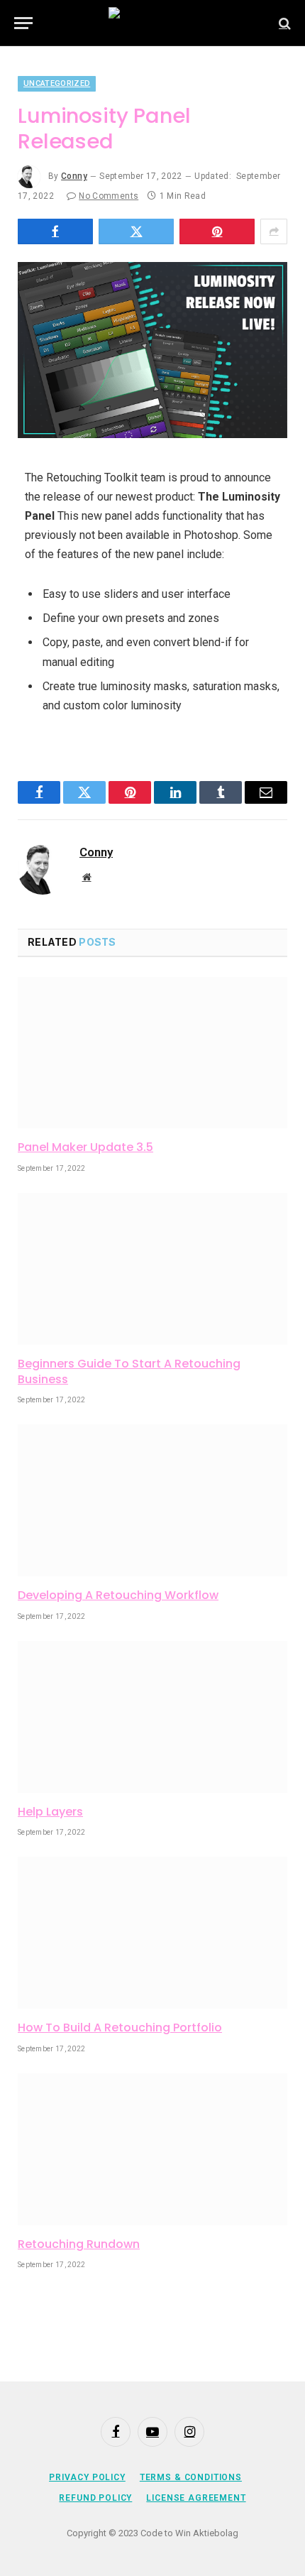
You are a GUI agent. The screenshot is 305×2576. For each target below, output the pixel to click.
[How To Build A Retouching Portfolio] (152, 1933)
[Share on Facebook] (55, 231)
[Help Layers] (152, 1717)
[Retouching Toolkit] (153, 23)
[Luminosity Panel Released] (152, 350)
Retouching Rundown (79, 2244)
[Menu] (23, 23)
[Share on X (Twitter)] (136, 231)
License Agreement (196, 2498)
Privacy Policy (87, 2477)
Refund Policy (95, 2498)
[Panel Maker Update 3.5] (152, 1053)
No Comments (109, 196)
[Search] (283, 23)
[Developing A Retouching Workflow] (152, 1500)
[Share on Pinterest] (217, 231)
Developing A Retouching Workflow (118, 1595)
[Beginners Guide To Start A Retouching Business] (152, 1269)
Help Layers (50, 1812)
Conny (74, 176)
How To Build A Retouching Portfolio (120, 2027)
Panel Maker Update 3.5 (85, 1147)
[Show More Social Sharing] (274, 231)
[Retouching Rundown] (152, 2149)
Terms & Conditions (191, 2477)
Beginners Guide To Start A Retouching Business (129, 1371)
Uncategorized (57, 83)
